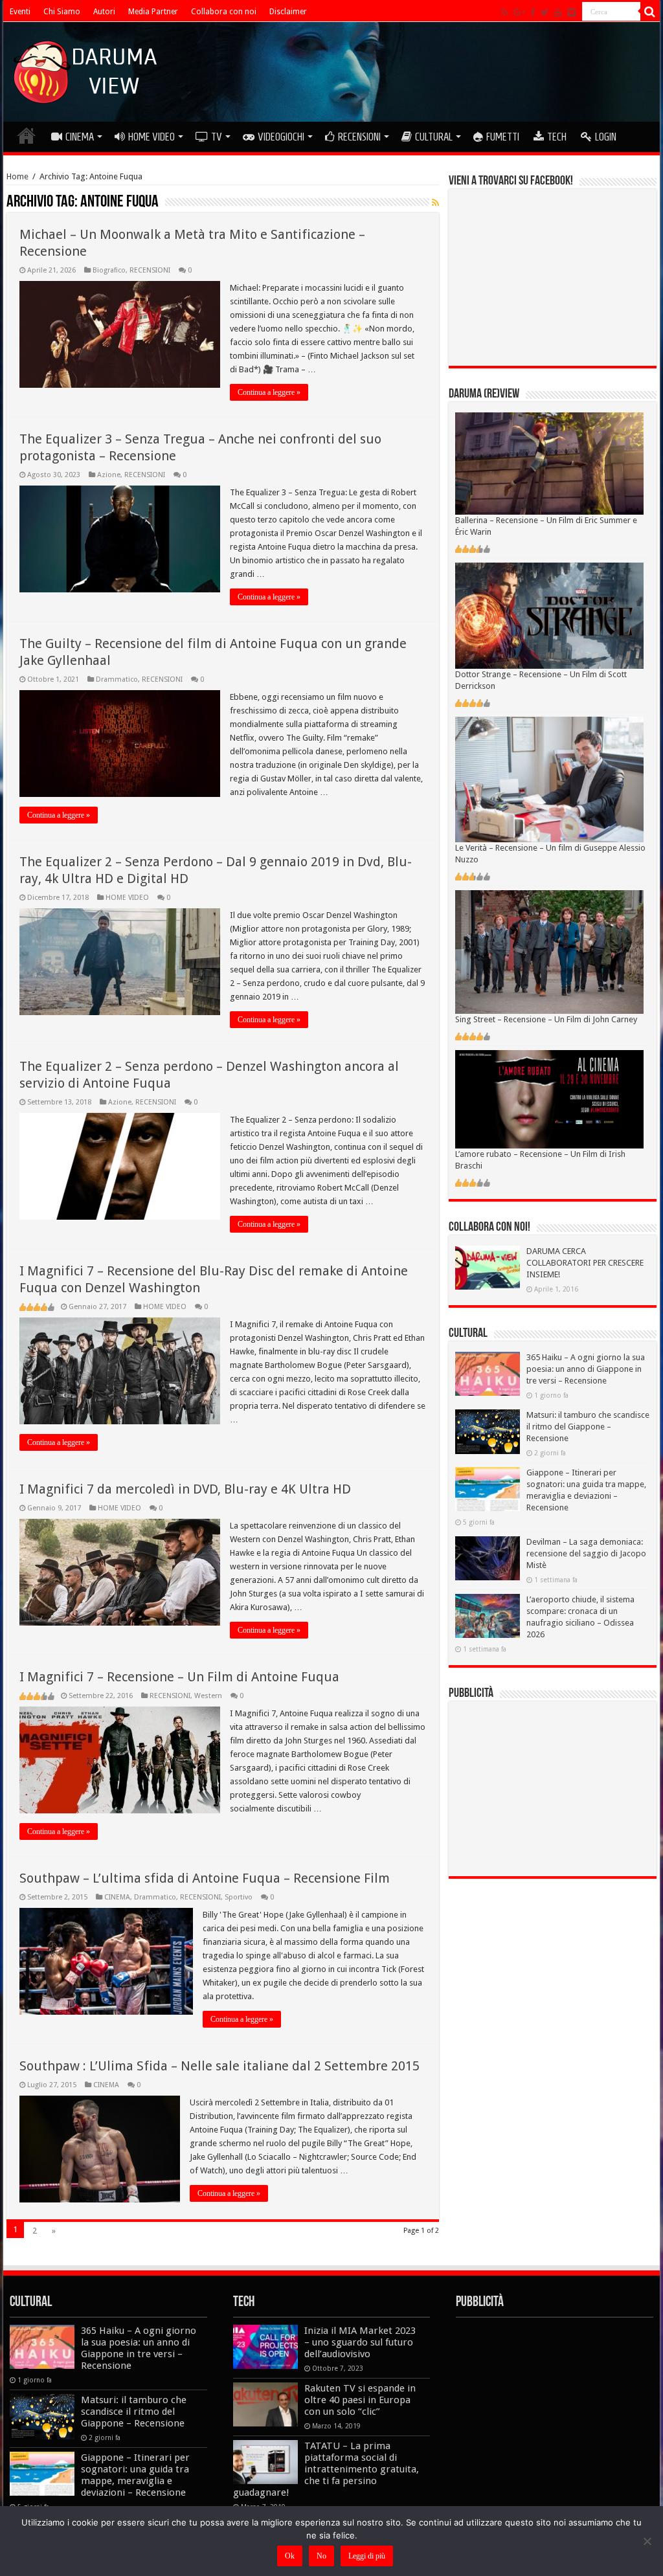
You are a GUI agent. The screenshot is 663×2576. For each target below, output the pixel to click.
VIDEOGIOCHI (281, 137)
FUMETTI (503, 137)
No (321, 2556)
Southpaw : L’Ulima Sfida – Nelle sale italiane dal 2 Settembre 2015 (219, 2066)
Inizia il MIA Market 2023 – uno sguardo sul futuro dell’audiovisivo (360, 2342)
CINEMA (80, 137)
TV (217, 137)
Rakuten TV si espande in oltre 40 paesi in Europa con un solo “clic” (360, 2400)
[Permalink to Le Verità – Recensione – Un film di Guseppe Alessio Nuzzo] (549, 779)
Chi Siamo (62, 12)
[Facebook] (533, 12)
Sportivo (239, 1897)
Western (208, 1696)
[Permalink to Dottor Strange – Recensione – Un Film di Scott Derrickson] (549, 615)
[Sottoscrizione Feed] (435, 203)
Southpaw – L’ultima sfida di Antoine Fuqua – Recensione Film (205, 1878)
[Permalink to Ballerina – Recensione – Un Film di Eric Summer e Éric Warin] (549, 463)
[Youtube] (558, 12)
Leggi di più (367, 2556)
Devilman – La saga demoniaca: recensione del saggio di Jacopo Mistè (586, 1553)
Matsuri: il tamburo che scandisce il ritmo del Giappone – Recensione (588, 1427)
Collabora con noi (224, 12)
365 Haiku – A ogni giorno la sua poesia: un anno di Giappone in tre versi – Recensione (586, 1369)
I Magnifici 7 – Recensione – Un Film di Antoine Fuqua (179, 1677)
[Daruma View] (87, 69)
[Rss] (505, 12)
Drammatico (117, 679)
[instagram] (572, 12)
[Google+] (519, 12)
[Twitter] (545, 12)
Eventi (20, 12)
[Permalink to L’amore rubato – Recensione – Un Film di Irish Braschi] (549, 1098)
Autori (104, 12)
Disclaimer (288, 12)
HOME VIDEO (152, 137)
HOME (27, 135)
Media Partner (153, 12)
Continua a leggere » (269, 392)
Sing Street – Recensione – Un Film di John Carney (546, 1019)
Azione (109, 475)
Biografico (109, 270)
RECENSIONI (359, 137)
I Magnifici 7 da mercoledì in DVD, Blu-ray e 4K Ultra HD (185, 1489)
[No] (647, 2541)
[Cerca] (650, 12)
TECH (557, 137)
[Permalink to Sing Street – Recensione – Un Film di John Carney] (549, 951)
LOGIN (606, 137)
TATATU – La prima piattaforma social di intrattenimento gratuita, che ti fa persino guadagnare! (326, 2469)
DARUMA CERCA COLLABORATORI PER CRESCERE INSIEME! (585, 1263)
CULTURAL (434, 137)
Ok (290, 2556)
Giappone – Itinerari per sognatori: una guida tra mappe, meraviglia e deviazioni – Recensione (135, 2475)
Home (17, 176)
